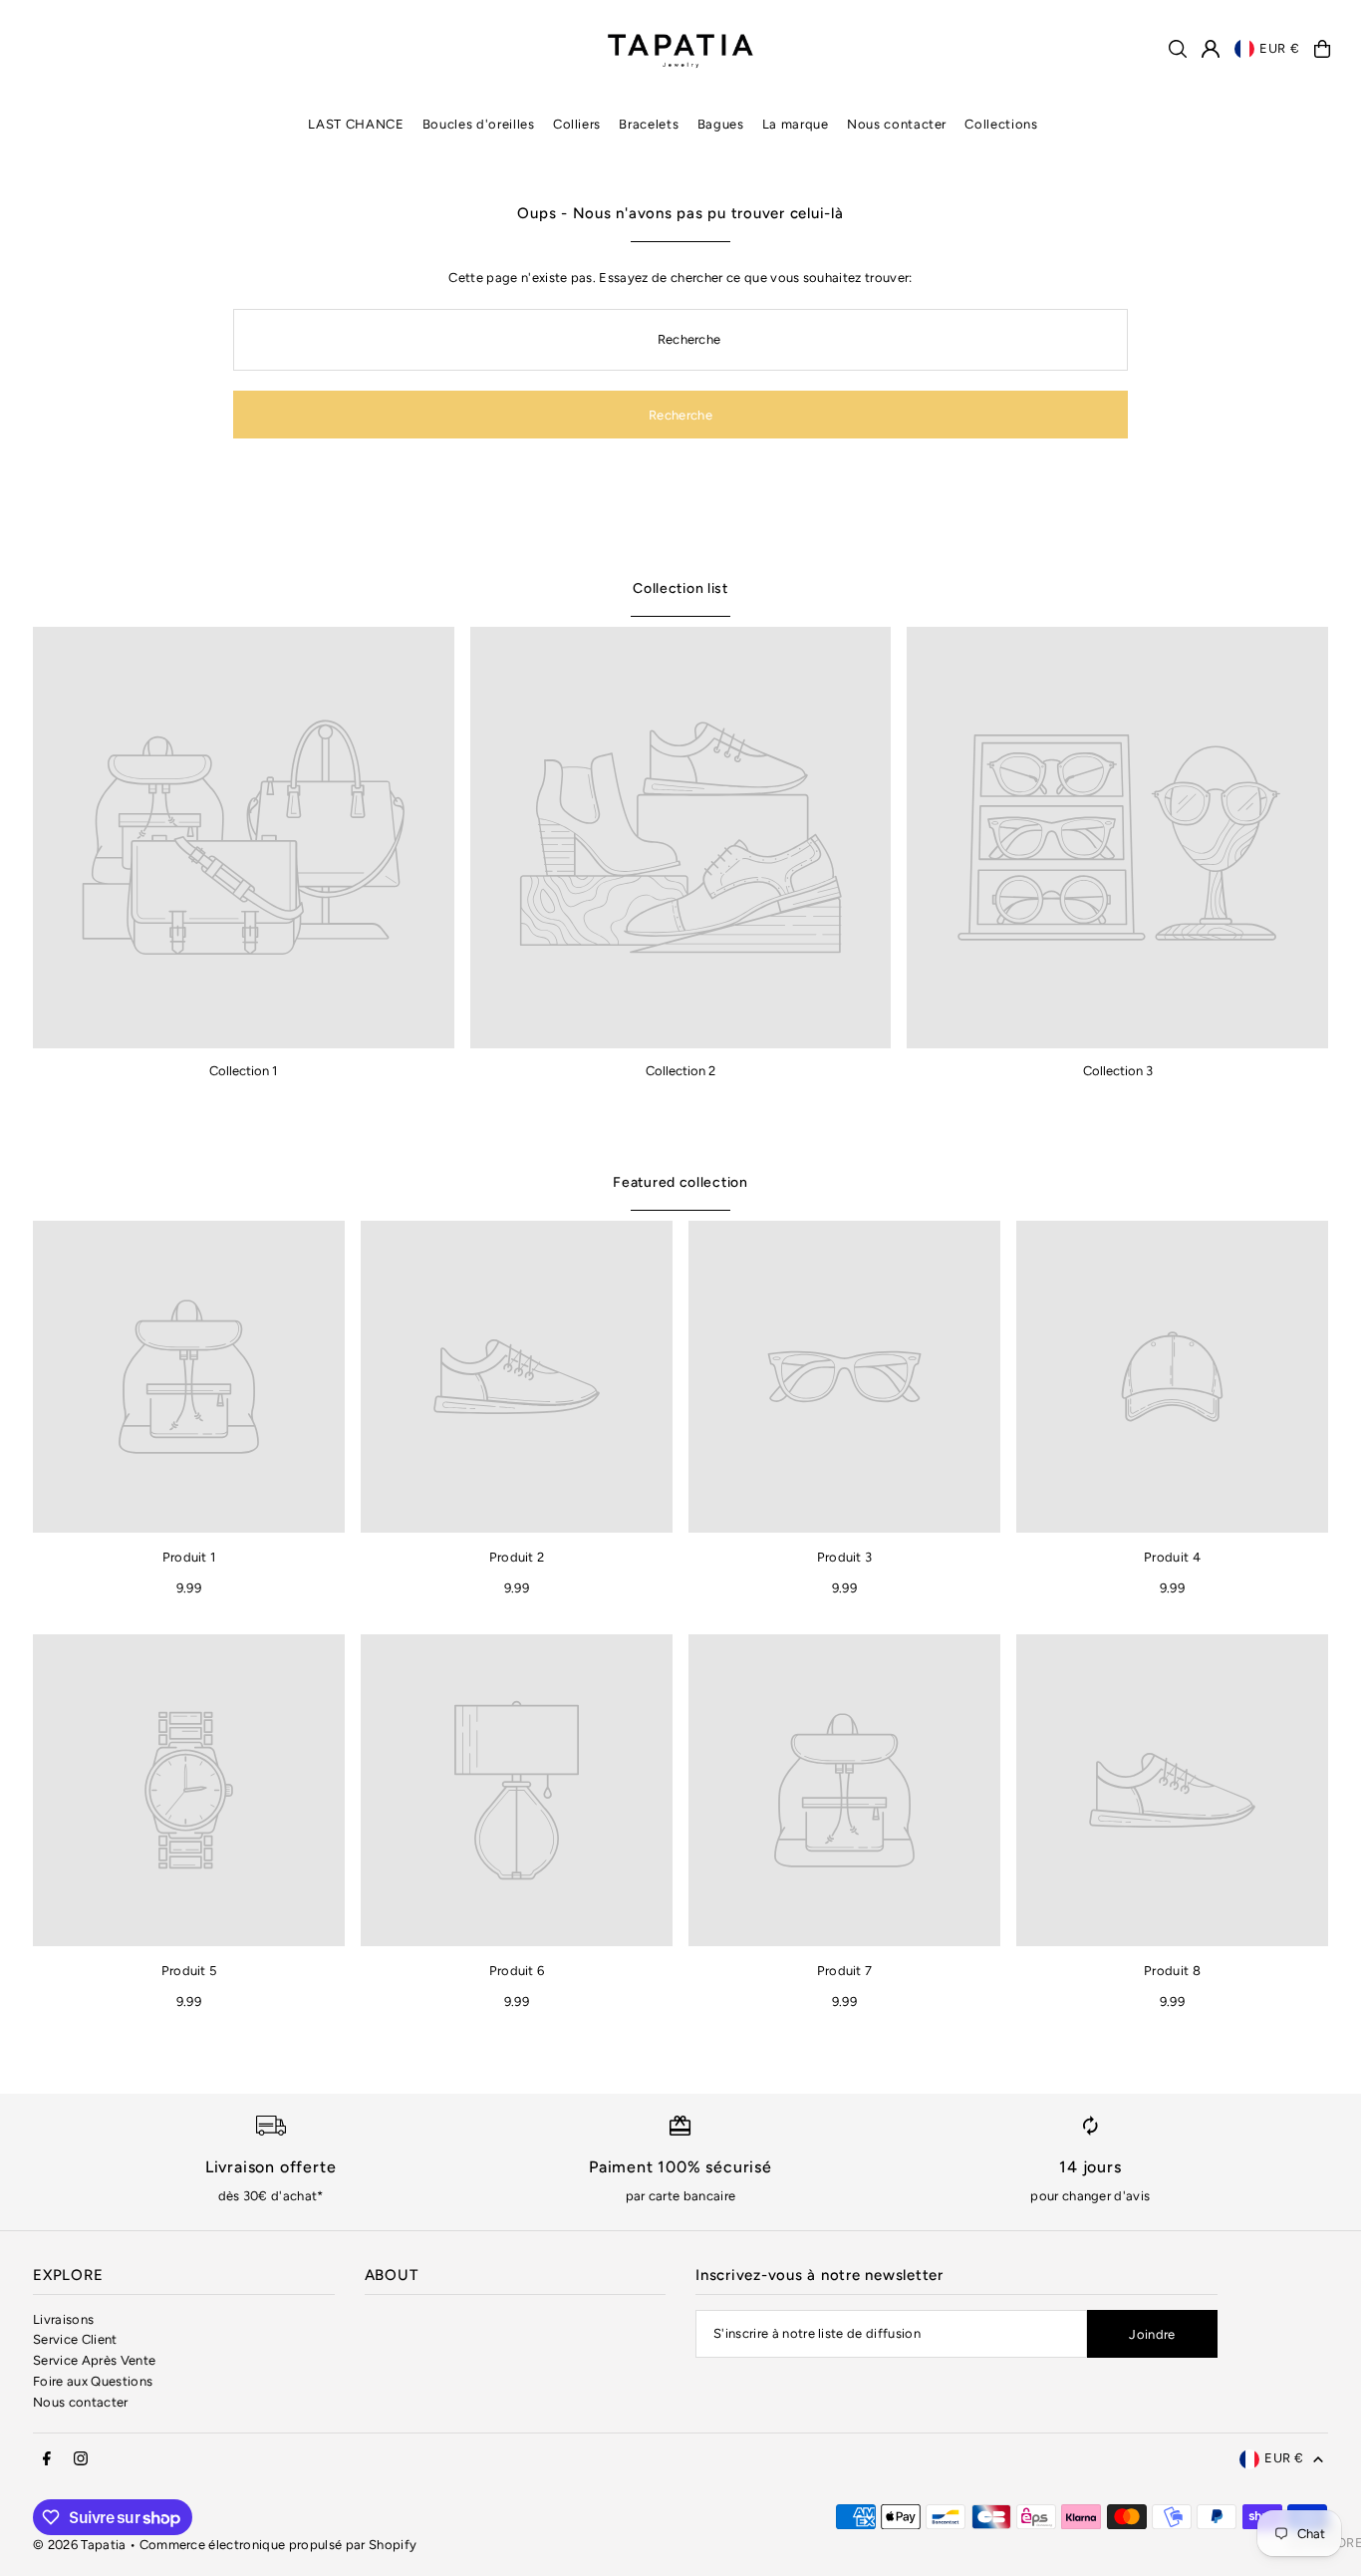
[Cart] (1322, 49)
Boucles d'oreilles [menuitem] (479, 124)
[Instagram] (81, 2459)
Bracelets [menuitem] (649, 124)
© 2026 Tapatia (81, 2545)
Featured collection (680, 1182)
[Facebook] (47, 2459)
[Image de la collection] (244, 838)
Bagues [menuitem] (721, 124)
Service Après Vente (94, 2360)
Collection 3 (1118, 1071)
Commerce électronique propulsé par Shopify (278, 2545)
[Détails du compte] (1211, 49)
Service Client (75, 2339)
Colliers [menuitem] (577, 124)
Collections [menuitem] (1001, 124)
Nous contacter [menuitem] (897, 124)
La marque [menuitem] (796, 124)
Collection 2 (680, 1071)
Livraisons (63, 2319)
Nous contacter (81, 2402)
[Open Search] (1178, 49)
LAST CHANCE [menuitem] (356, 124)
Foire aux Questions (93, 2381)
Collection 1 (243, 1071)
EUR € (1279, 48)
